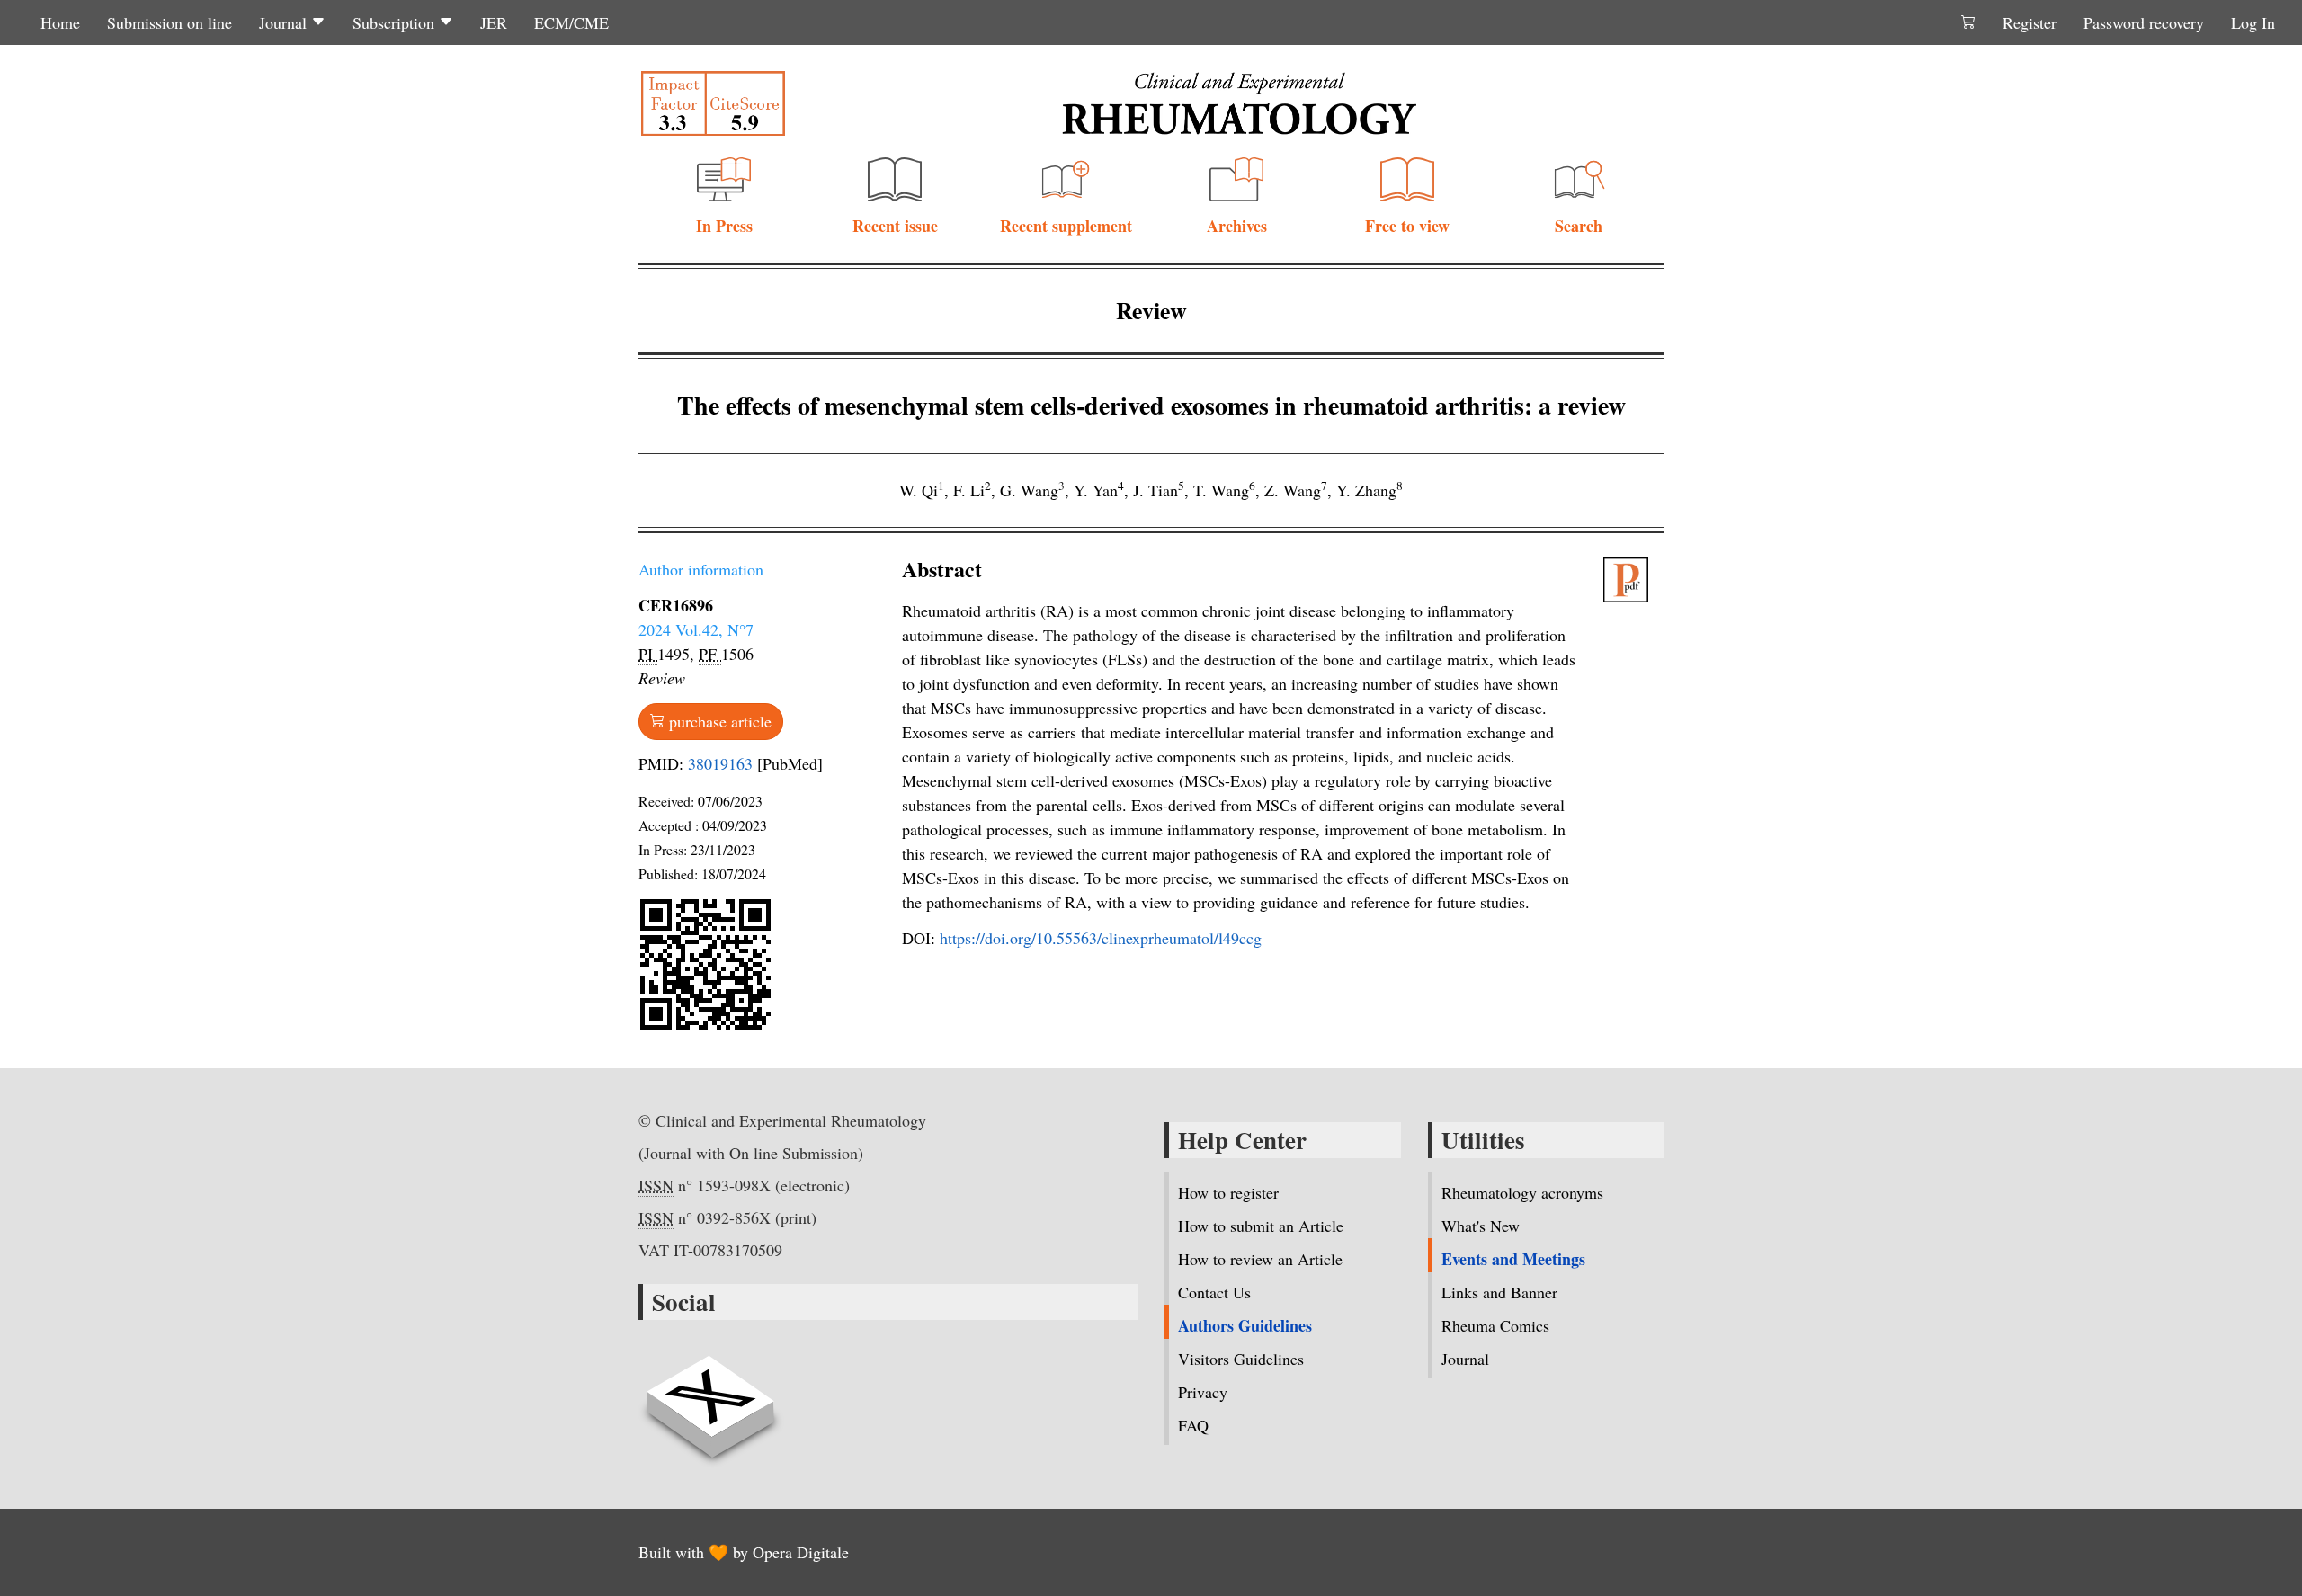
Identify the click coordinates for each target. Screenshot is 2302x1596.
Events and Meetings (1513, 1259)
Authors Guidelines (1245, 1325)
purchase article (718, 721)
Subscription (396, 22)
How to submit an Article (1261, 1226)
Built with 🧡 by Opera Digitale (744, 1552)
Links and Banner (1499, 1292)
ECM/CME (571, 22)
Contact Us (1214, 1292)
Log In (2253, 22)
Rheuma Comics (1495, 1325)
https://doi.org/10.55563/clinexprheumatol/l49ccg (1101, 938)
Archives (1237, 226)
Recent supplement (1066, 226)
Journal (285, 22)
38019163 (720, 763)
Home (60, 22)
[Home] (1239, 103)
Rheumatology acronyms (1522, 1192)
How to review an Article (1260, 1259)
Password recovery (2144, 22)
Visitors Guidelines (1241, 1359)
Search (1579, 226)
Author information (701, 569)
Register (2030, 22)
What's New (1481, 1226)
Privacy (1203, 1392)
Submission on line (170, 22)
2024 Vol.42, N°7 (696, 629)
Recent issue (895, 226)
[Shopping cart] (1968, 22)
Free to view (1407, 226)
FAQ (1193, 1425)
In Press (724, 226)
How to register (1228, 1192)
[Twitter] (710, 1396)
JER (494, 22)
